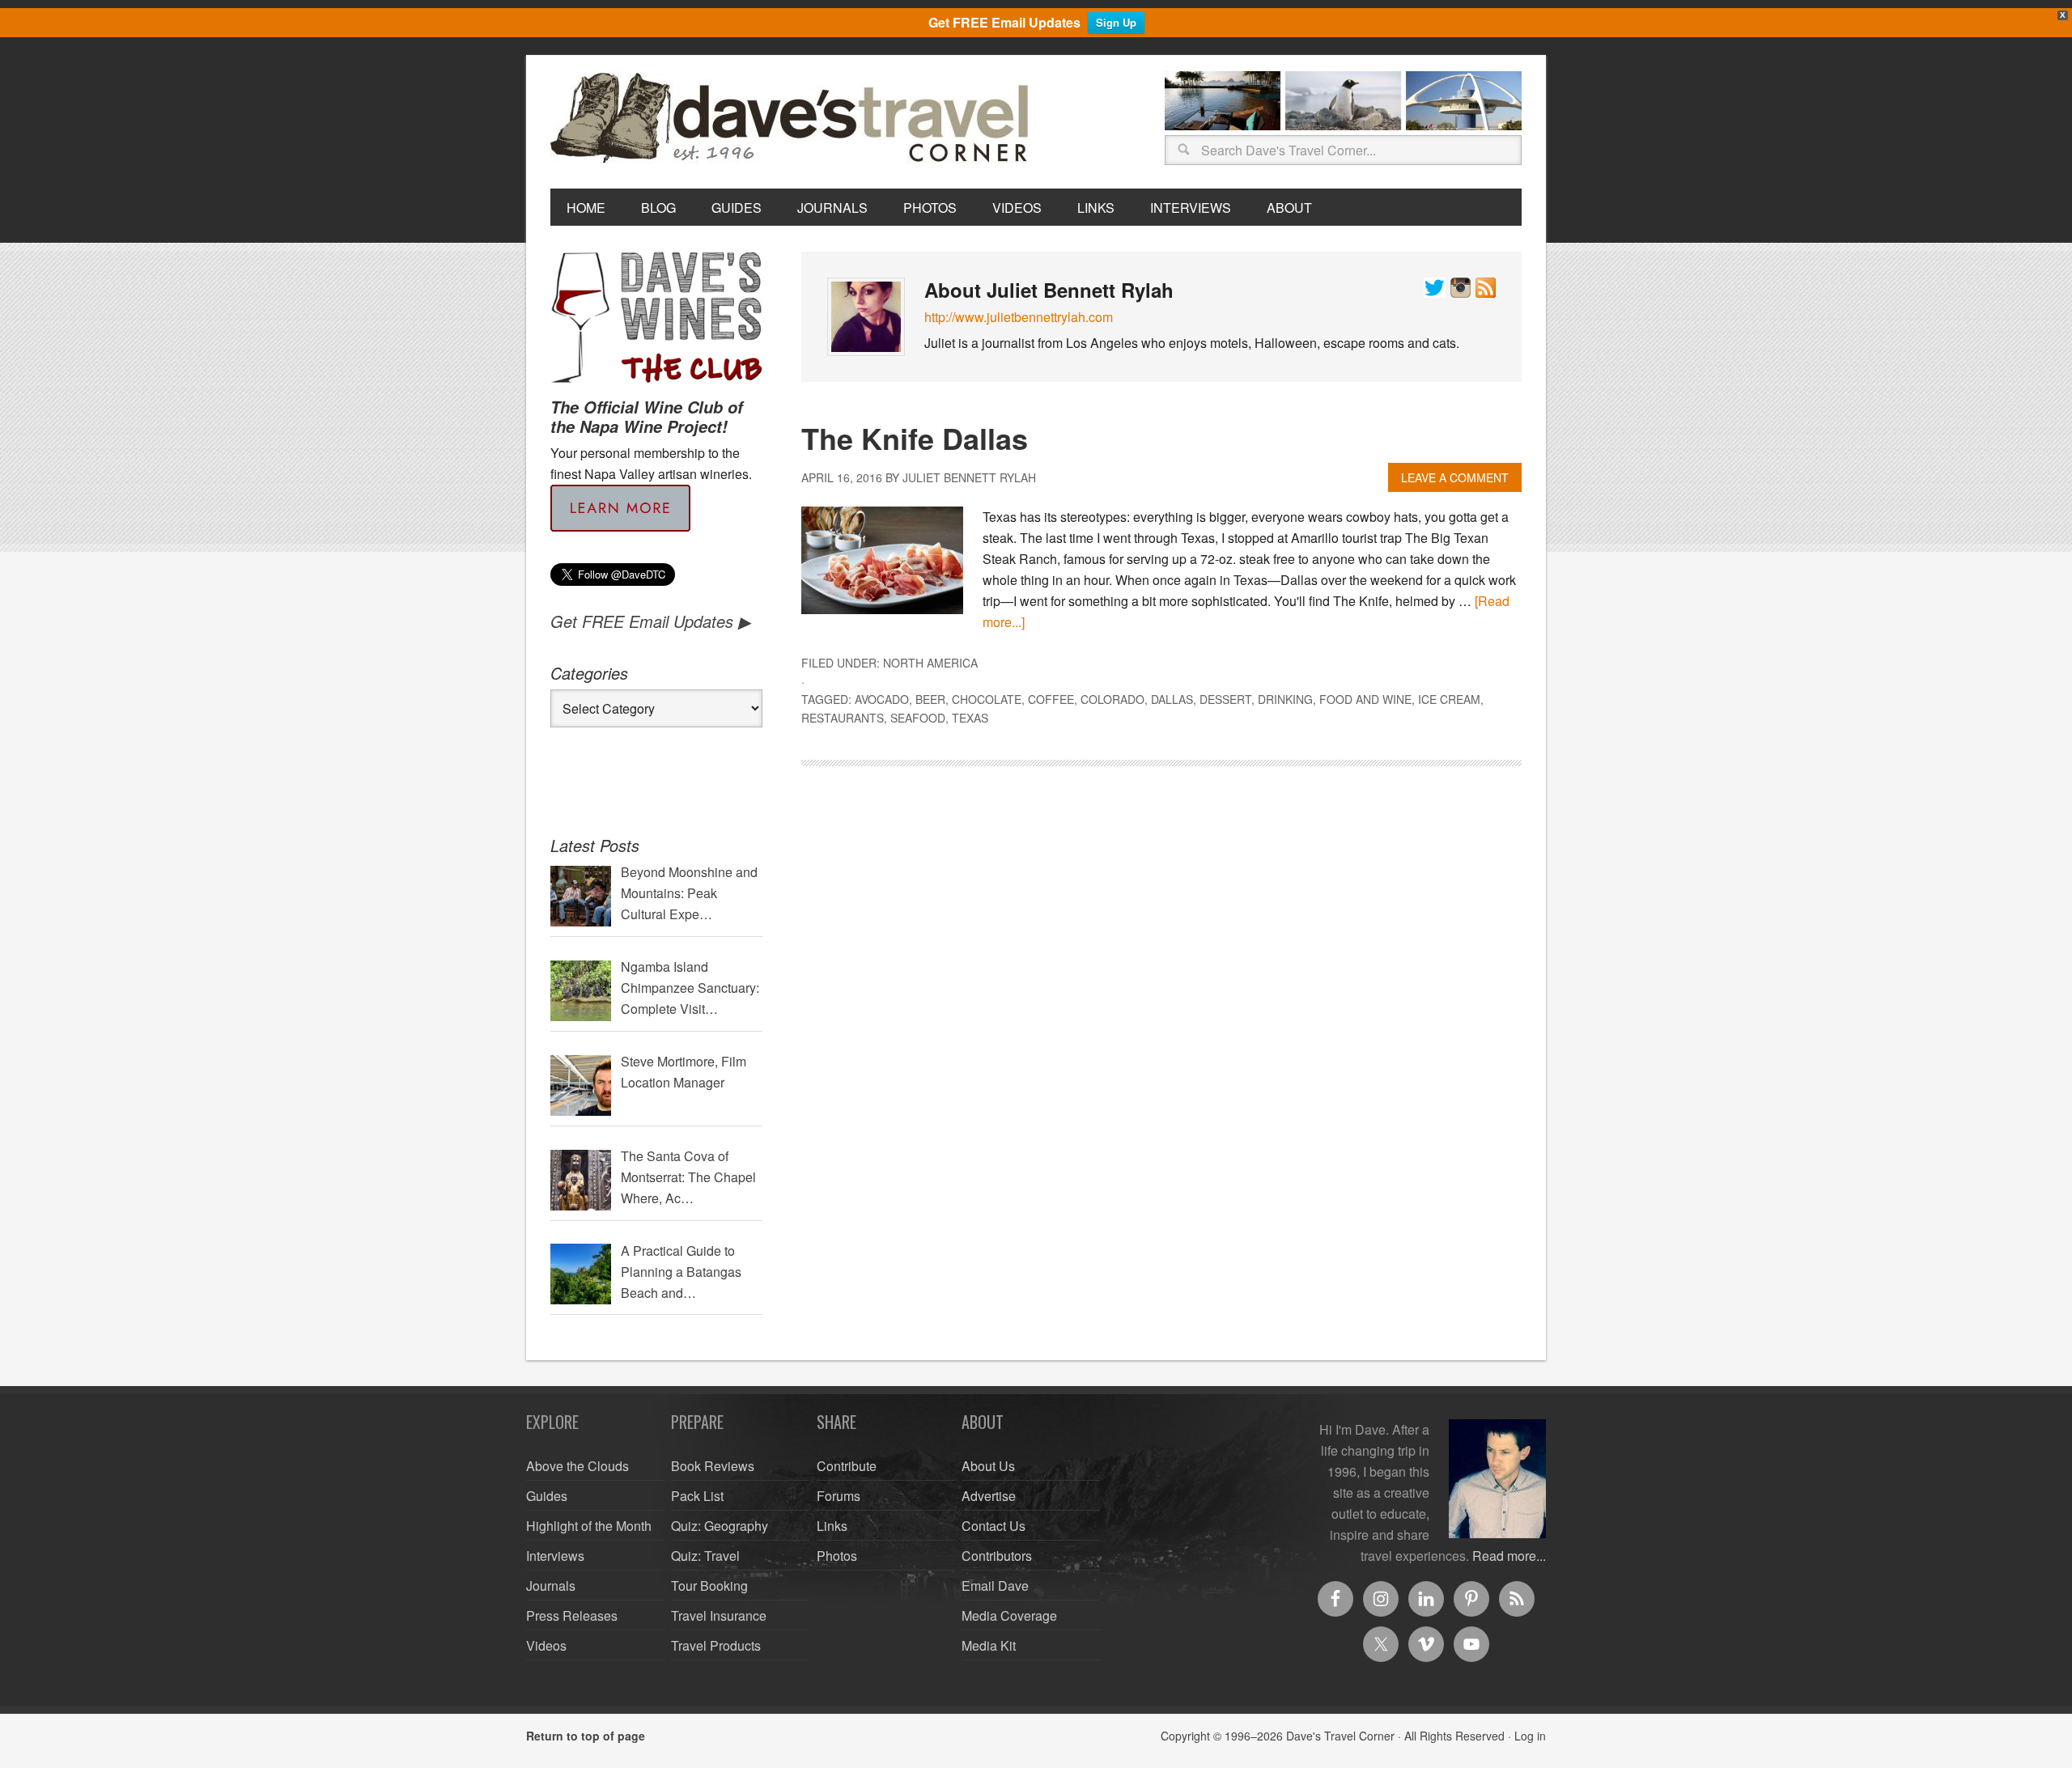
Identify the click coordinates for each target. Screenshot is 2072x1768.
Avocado (882, 699)
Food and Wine (1365, 699)
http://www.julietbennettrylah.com (1019, 317)
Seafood (918, 718)
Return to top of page (586, 1736)
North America (930, 663)
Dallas (1172, 699)
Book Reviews (713, 1466)
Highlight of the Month (589, 1526)
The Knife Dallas (915, 438)
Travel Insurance (719, 1615)
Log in (1530, 1736)
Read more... (1509, 1556)
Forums (839, 1496)
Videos (546, 1645)
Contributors (997, 1556)
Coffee (1051, 699)
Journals (551, 1586)
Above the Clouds (577, 1466)
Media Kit (989, 1645)
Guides (547, 1496)
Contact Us (994, 1526)
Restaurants (843, 718)
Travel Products (716, 1645)
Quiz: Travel (705, 1556)
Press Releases (572, 1615)
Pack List (697, 1496)
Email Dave (995, 1586)
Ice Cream (1449, 699)
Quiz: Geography (720, 1526)
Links (832, 1526)
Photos (837, 1556)
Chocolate (987, 699)
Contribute (847, 1466)
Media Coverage (1009, 1615)
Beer (930, 699)
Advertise (989, 1496)
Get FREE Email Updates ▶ (650, 621)
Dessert (1225, 699)
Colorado (1112, 699)
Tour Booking (709, 1586)
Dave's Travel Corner (793, 119)
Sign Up (1116, 22)
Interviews (555, 1556)
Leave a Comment (1455, 477)
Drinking (1285, 699)
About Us (988, 1466)
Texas (970, 718)
